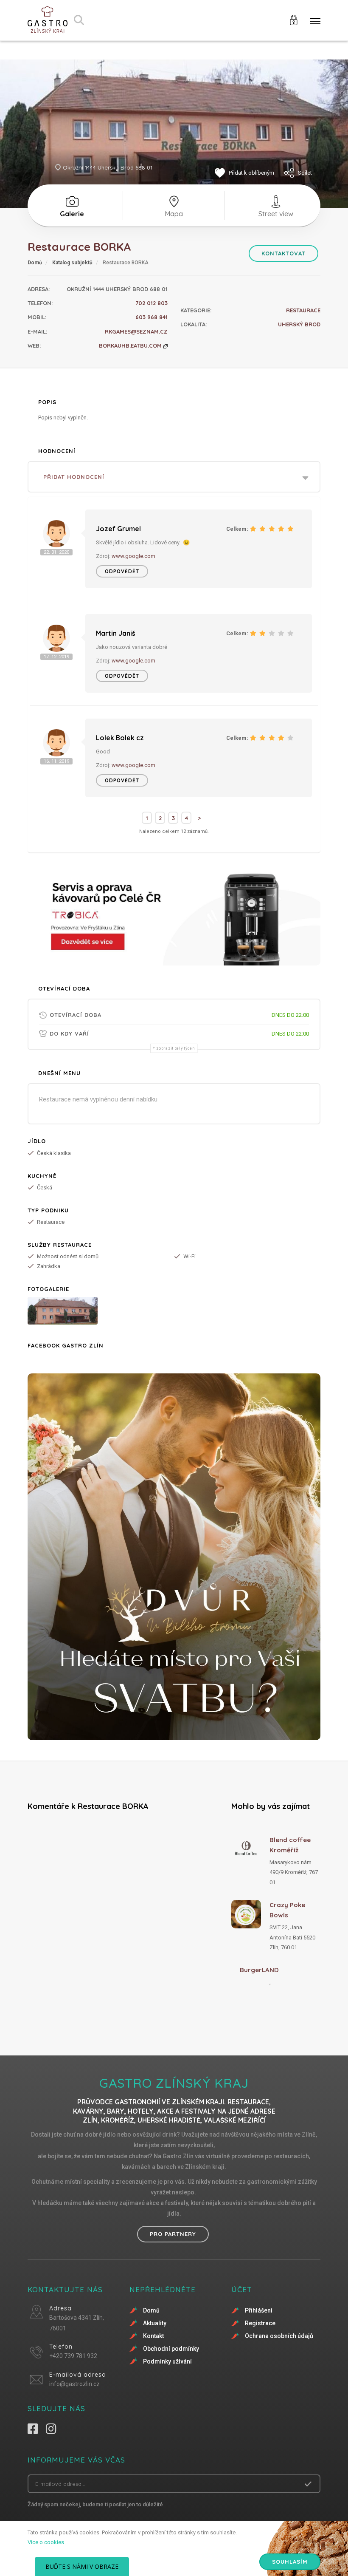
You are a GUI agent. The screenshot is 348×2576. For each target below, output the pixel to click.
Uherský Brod (299, 324)
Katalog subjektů (72, 263)
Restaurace (303, 310)
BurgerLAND (259, 1970)
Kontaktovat (283, 253)
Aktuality (155, 2323)
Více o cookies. (46, 2542)
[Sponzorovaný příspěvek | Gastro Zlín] (174, 916)
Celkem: (237, 529)
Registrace (260, 2323)
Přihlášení (259, 2310)
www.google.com (133, 556)
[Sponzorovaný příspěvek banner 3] (174, 1557)
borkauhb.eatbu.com (131, 345)
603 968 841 (152, 317)
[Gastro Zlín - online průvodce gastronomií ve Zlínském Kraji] (48, 20)
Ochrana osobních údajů (279, 2336)
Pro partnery (173, 2234)
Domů (35, 263)
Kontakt (153, 2336)
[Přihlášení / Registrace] (294, 19)
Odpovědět (122, 571)
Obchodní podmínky (171, 2349)
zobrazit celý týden (175, 1048)
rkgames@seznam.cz (136, 331)
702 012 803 (152, 303)
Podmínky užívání (167, 2361)
